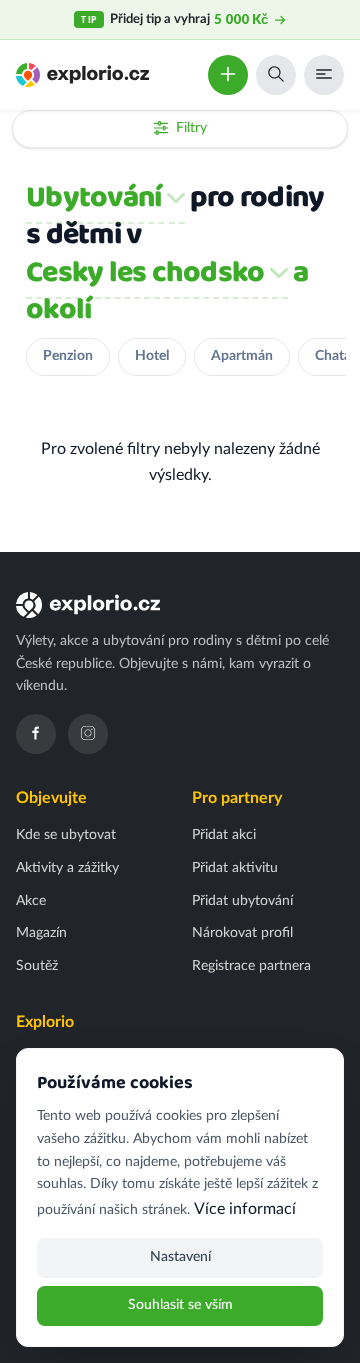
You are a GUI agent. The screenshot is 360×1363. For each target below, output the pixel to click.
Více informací (245, 1209)
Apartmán (242, 356)
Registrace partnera (251, 966)
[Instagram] (88, 734)
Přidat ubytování (242, 901)
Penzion (68, 356)
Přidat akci (224, 835)
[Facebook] (36, 734)
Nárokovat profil (242, 933)
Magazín (41, 933)
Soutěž (37, 966)
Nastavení (180, 1257)
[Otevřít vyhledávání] (276, 75)
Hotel (152, 356)
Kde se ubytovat (66, 835)
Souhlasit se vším (180, 1305)
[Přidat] (228, 75)
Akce (31, 901)
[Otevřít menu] (324, 75)
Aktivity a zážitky (67, 868)
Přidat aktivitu (235, 868)
